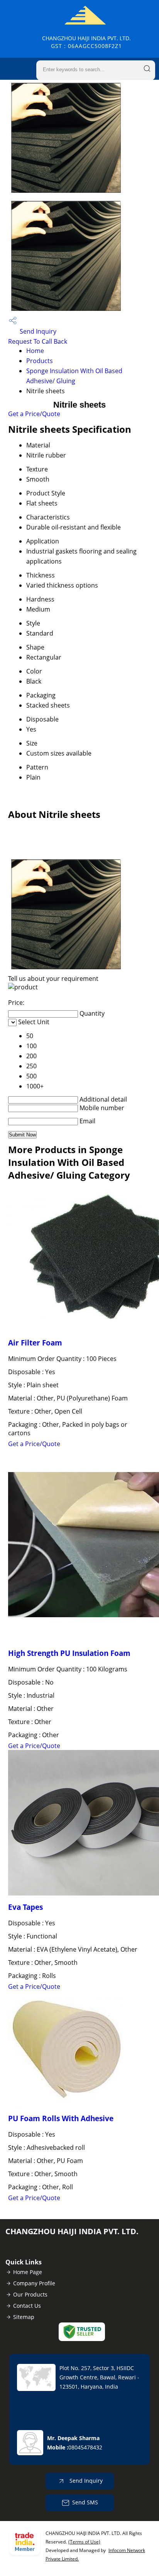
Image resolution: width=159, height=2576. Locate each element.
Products (40, 361)
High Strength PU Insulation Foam (69, 1653)
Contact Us (27, 2306)
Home (35, 351)
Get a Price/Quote (34, 414)
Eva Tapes (25, 1907)
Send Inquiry (37, 331)
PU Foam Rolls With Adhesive (61, 2118)
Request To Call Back (38, 341)
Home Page (28, 2272)
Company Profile (34, 2283)
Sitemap (24, 2317)
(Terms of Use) (84, 2542)
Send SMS (85, 2502)
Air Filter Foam (35, 1343)
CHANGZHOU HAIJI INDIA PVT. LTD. (86, 42)
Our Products (30, 2294)
